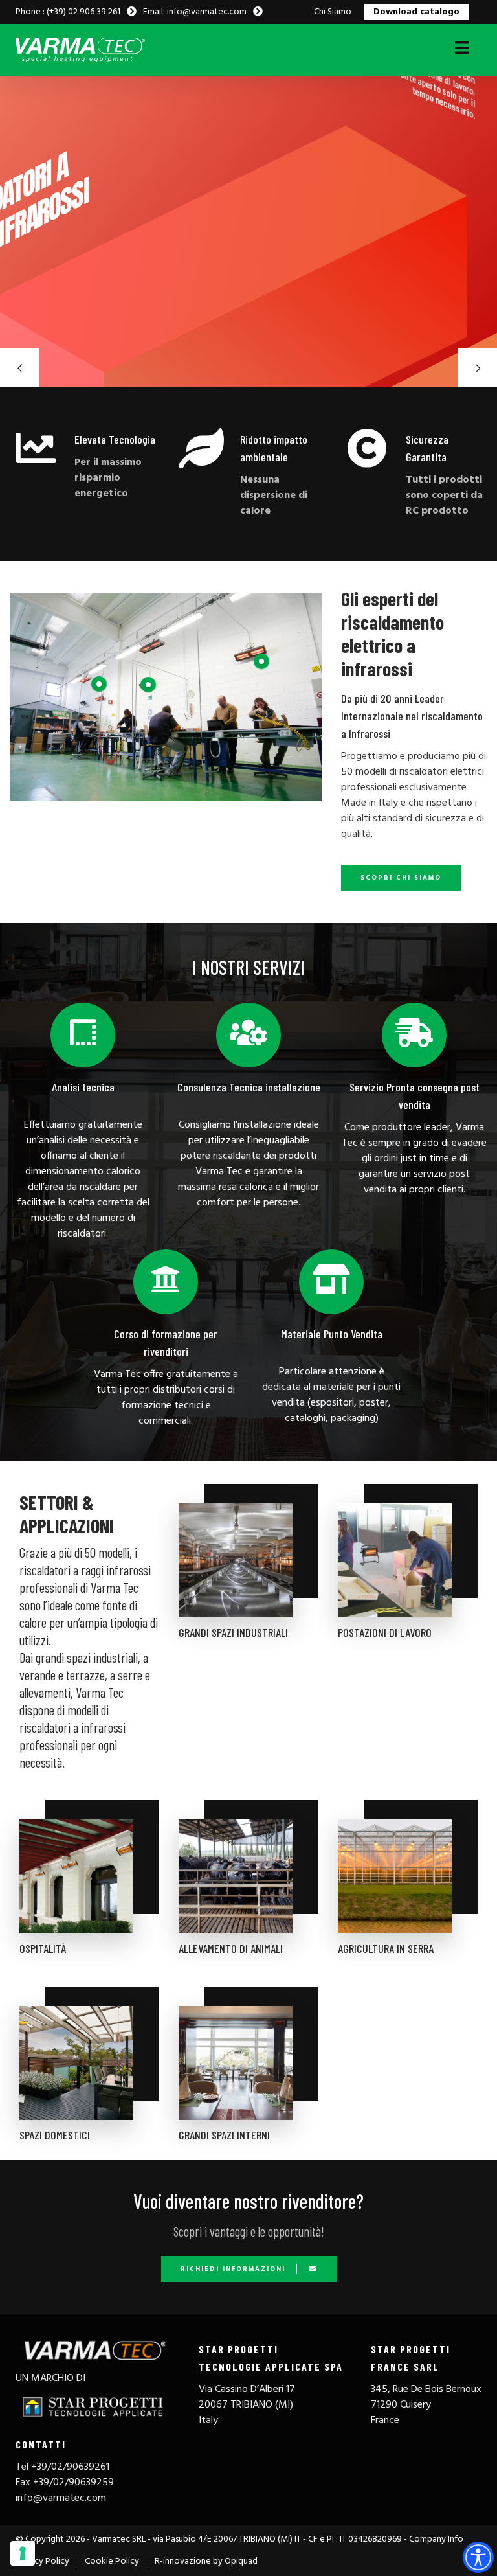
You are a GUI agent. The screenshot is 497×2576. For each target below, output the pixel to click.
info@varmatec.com (61, 2498)
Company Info (436, 2539)
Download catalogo (416, 12)
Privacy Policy (42, 2561)
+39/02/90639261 (70, 2467)
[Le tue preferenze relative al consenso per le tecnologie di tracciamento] (23, 2553)
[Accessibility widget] (478, 2557)
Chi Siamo (333, 12)
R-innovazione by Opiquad (206, 2561)
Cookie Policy (112, 2561)
